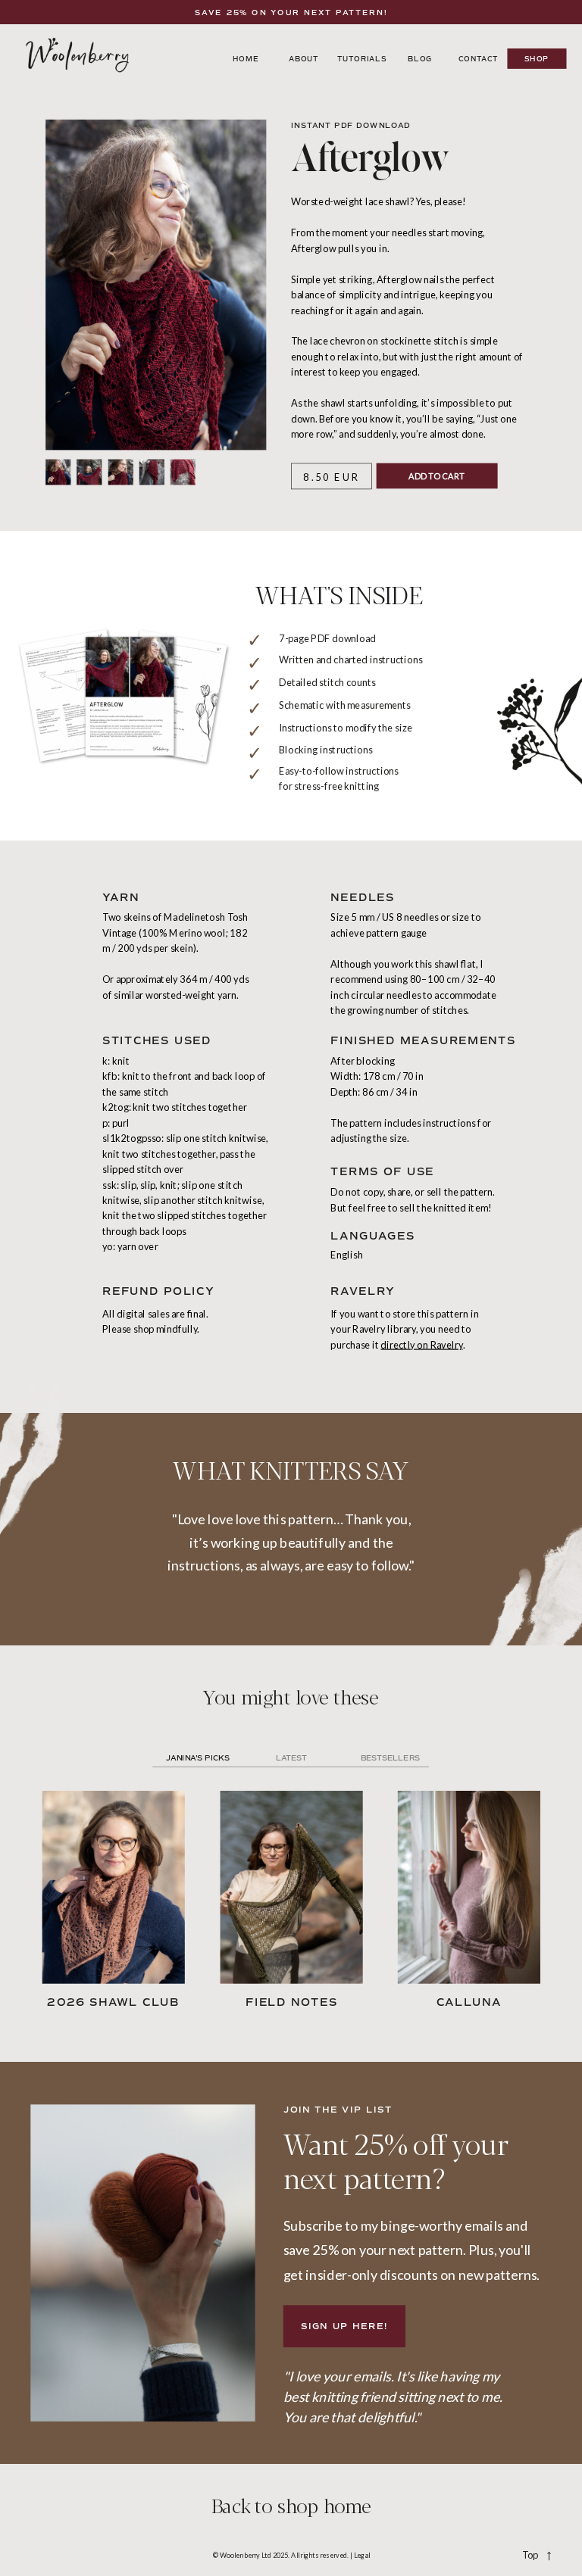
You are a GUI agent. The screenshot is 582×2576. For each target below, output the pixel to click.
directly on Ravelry (421, 1344)
